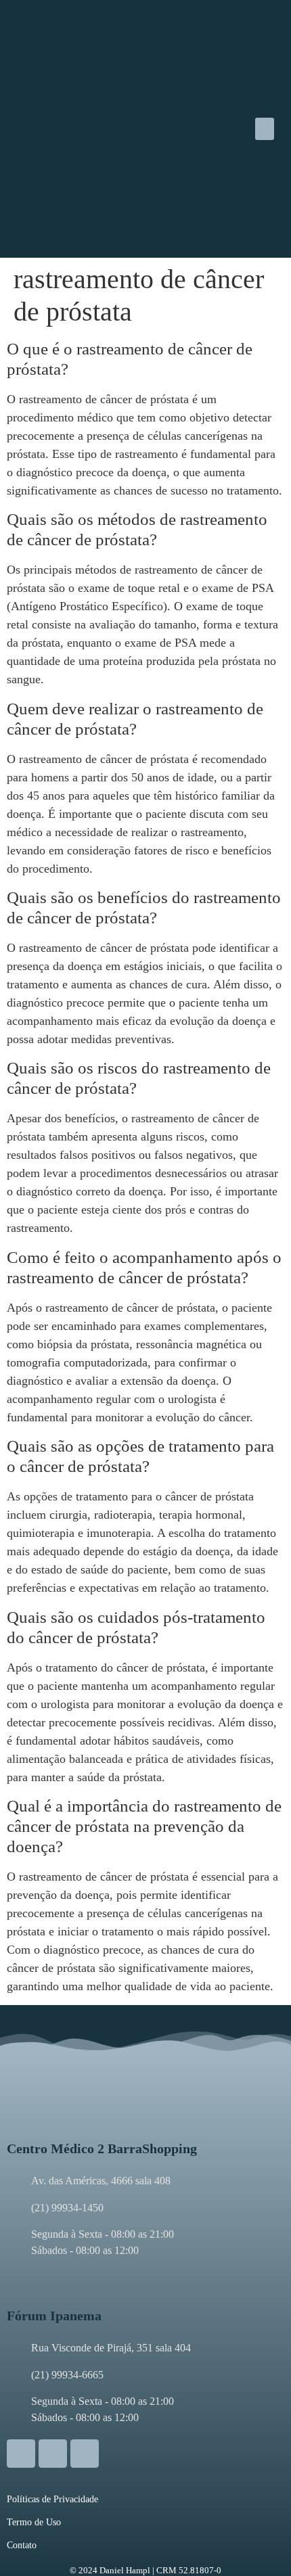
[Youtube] (85, 2454)
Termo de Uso (34, 2522)
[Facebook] (53, 2454)
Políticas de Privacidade (52, 2499)
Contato (22, 2545)
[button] (265, 129)
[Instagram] (21, 2454)
